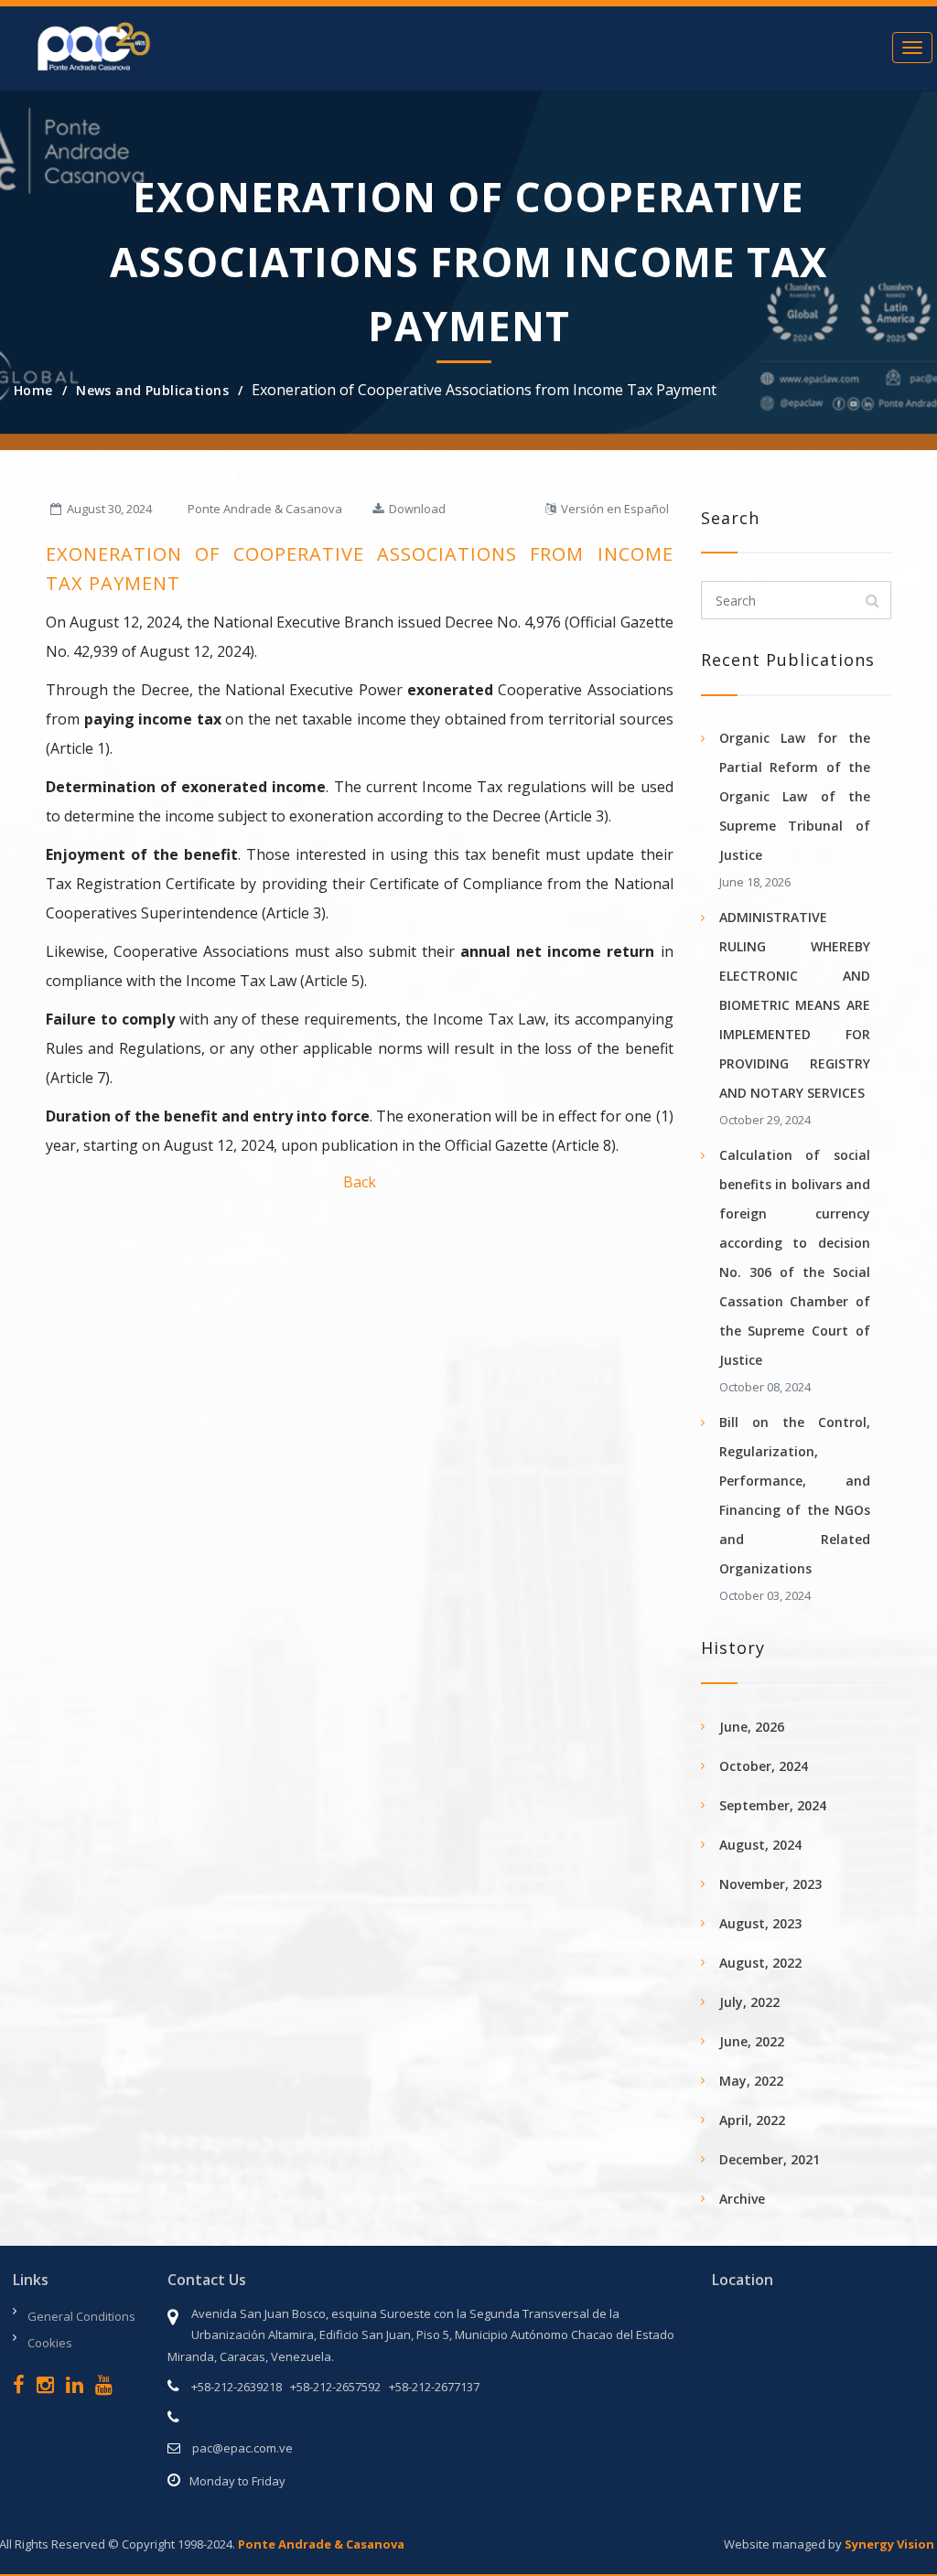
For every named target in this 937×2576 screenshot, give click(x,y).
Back (360, 1182)
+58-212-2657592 (335, 2387)
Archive (742, 2199)
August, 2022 (760, 1963)
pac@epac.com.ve (242, 2448)
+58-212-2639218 (237, 2387)
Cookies (50, 2343)
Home (33, 390)
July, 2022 (749, 2002)
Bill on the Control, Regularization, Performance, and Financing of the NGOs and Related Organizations (795, 1495)
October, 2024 (764, 1766)
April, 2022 (752, 2120)
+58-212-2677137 (434, 2387)
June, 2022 (752, 2041)
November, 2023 (770, 1884)
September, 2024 (773, 1805)
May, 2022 (751, 2081)
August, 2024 (760, 1845)
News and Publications (152, 390)
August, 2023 (760, 1923)
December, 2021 (770, 2159)
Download (415, 509)
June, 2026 (752, 1727)
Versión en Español (612, 509)
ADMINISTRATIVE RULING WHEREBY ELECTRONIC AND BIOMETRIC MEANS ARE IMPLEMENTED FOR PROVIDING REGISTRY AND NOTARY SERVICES (795, 1005)
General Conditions (81, 2316)
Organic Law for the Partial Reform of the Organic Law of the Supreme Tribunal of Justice (795, 796)
